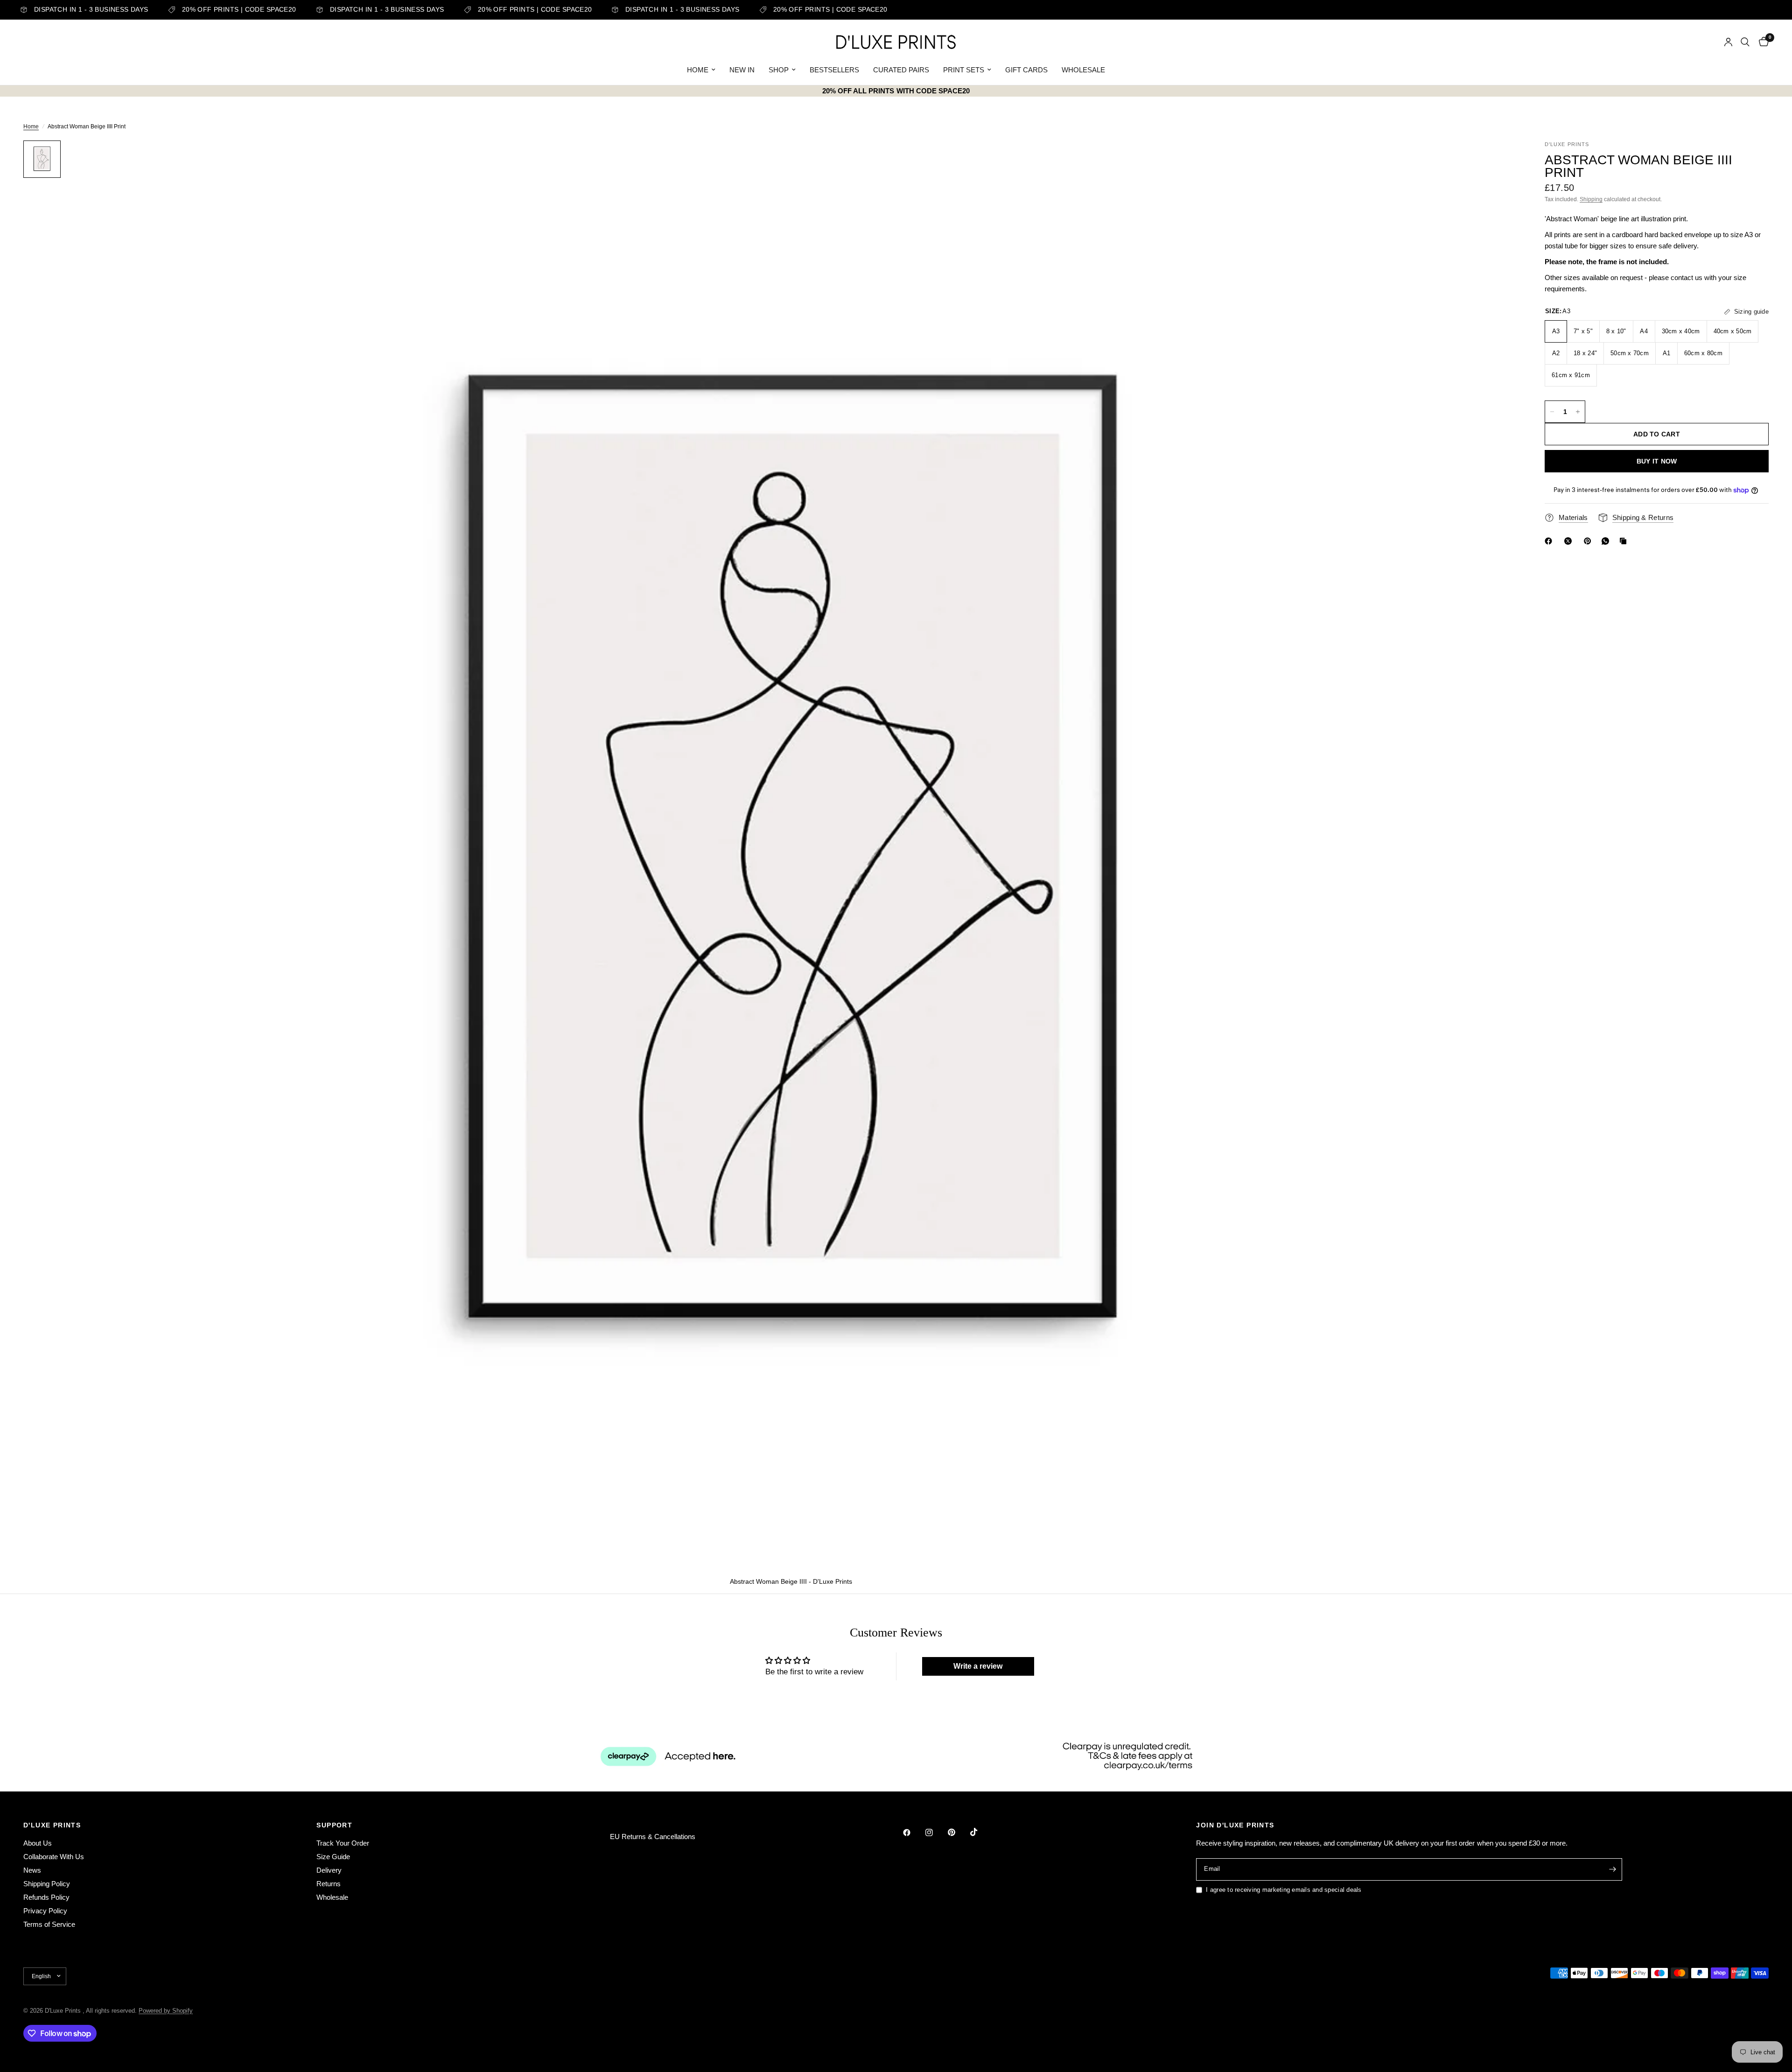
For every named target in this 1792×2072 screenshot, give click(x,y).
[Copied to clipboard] (1625, 541)
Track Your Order (343, 1843)
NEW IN (742, 70)
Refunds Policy (46, 1897)
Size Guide (333, 1857)
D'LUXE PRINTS (52, 1825)
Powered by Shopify (166, 2011)
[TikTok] (980, 1832)
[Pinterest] (1589, 541)
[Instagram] (936, 1833)
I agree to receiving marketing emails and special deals (1284, 1890)
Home (31, 126)
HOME (698, 70)
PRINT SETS (964, 70)
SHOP (779, 70)
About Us (38, 1843)
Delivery (329, 1870)
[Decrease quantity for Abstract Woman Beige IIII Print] (1552, 412)
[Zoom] (1497, 160)
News (32, 1870)
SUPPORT (334, 1825)
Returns (329, 1884)
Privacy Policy (45, 1911)
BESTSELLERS (834, 70)
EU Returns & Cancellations (653, 1837)
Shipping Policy (47, 1884)
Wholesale (332, 1897)
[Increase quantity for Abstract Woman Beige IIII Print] (1578, 412)
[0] (1761, 42)
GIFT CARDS (1026, 70)
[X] (1570, 541)
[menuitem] (701, 70)
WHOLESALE (1083, 70)
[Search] (1745, 42)
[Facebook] (1550, 541)
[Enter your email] (1613, 1869)
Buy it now (1657, 461)
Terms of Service (49, 1924)
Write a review (978, 1666)
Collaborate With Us (54, 1857)
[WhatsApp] (1607, 541)
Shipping (1591, 199)
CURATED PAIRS (901, 70)
